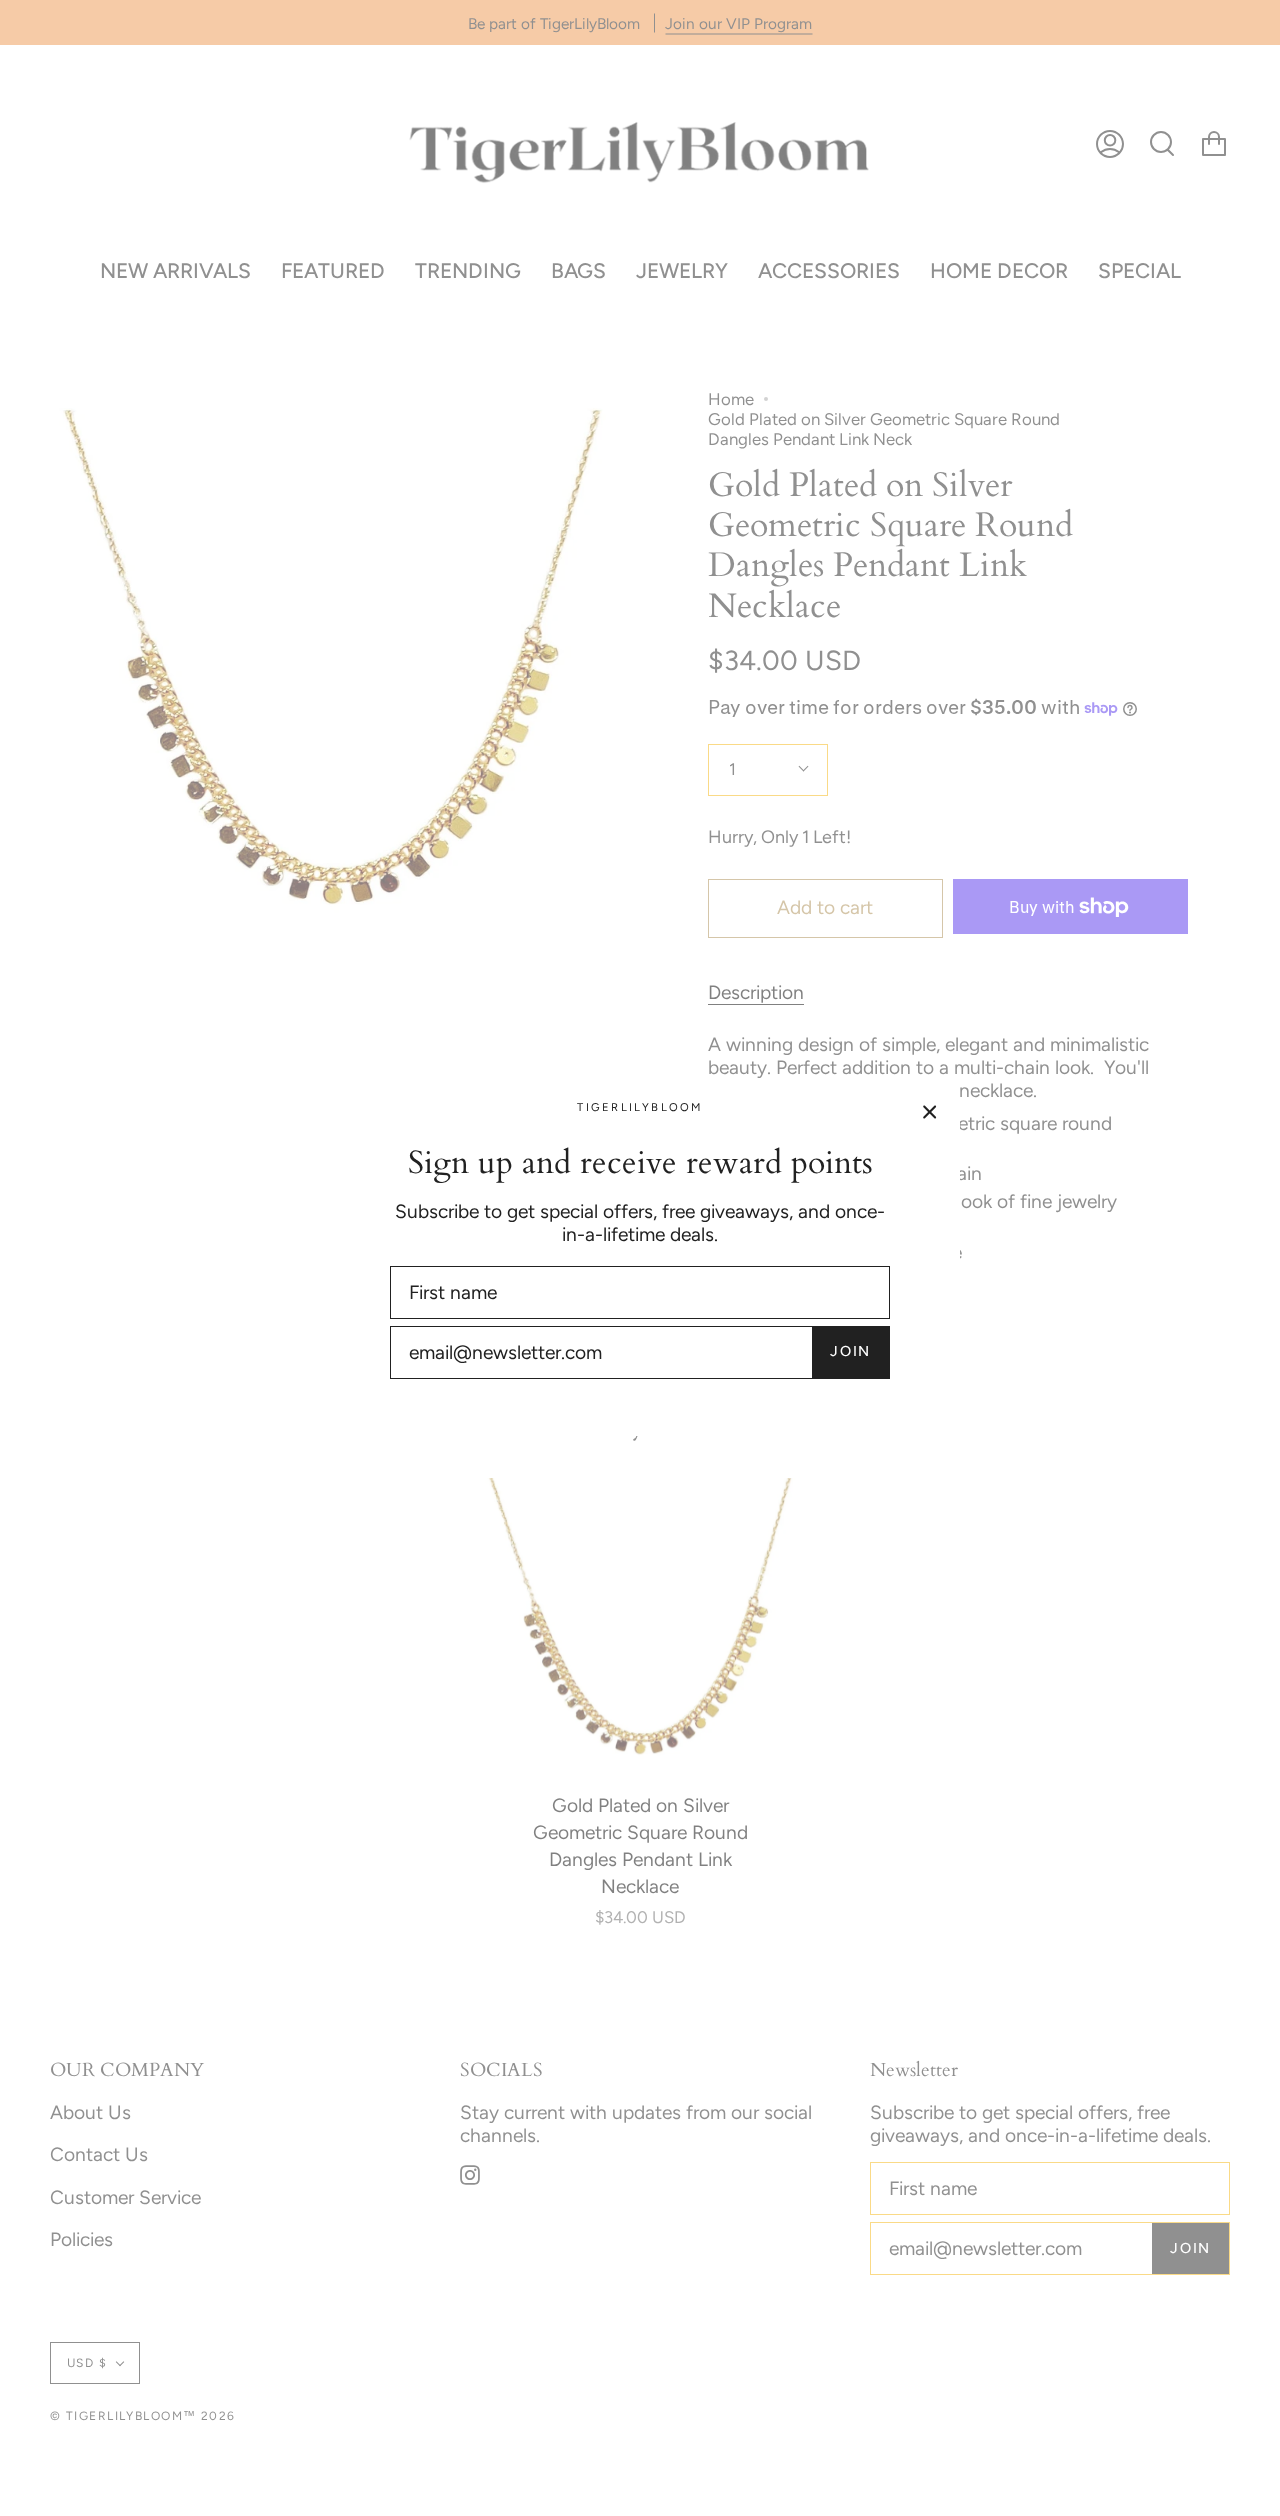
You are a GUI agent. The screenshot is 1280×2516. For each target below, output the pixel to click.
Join (850, 1351)
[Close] (930, 1110)
